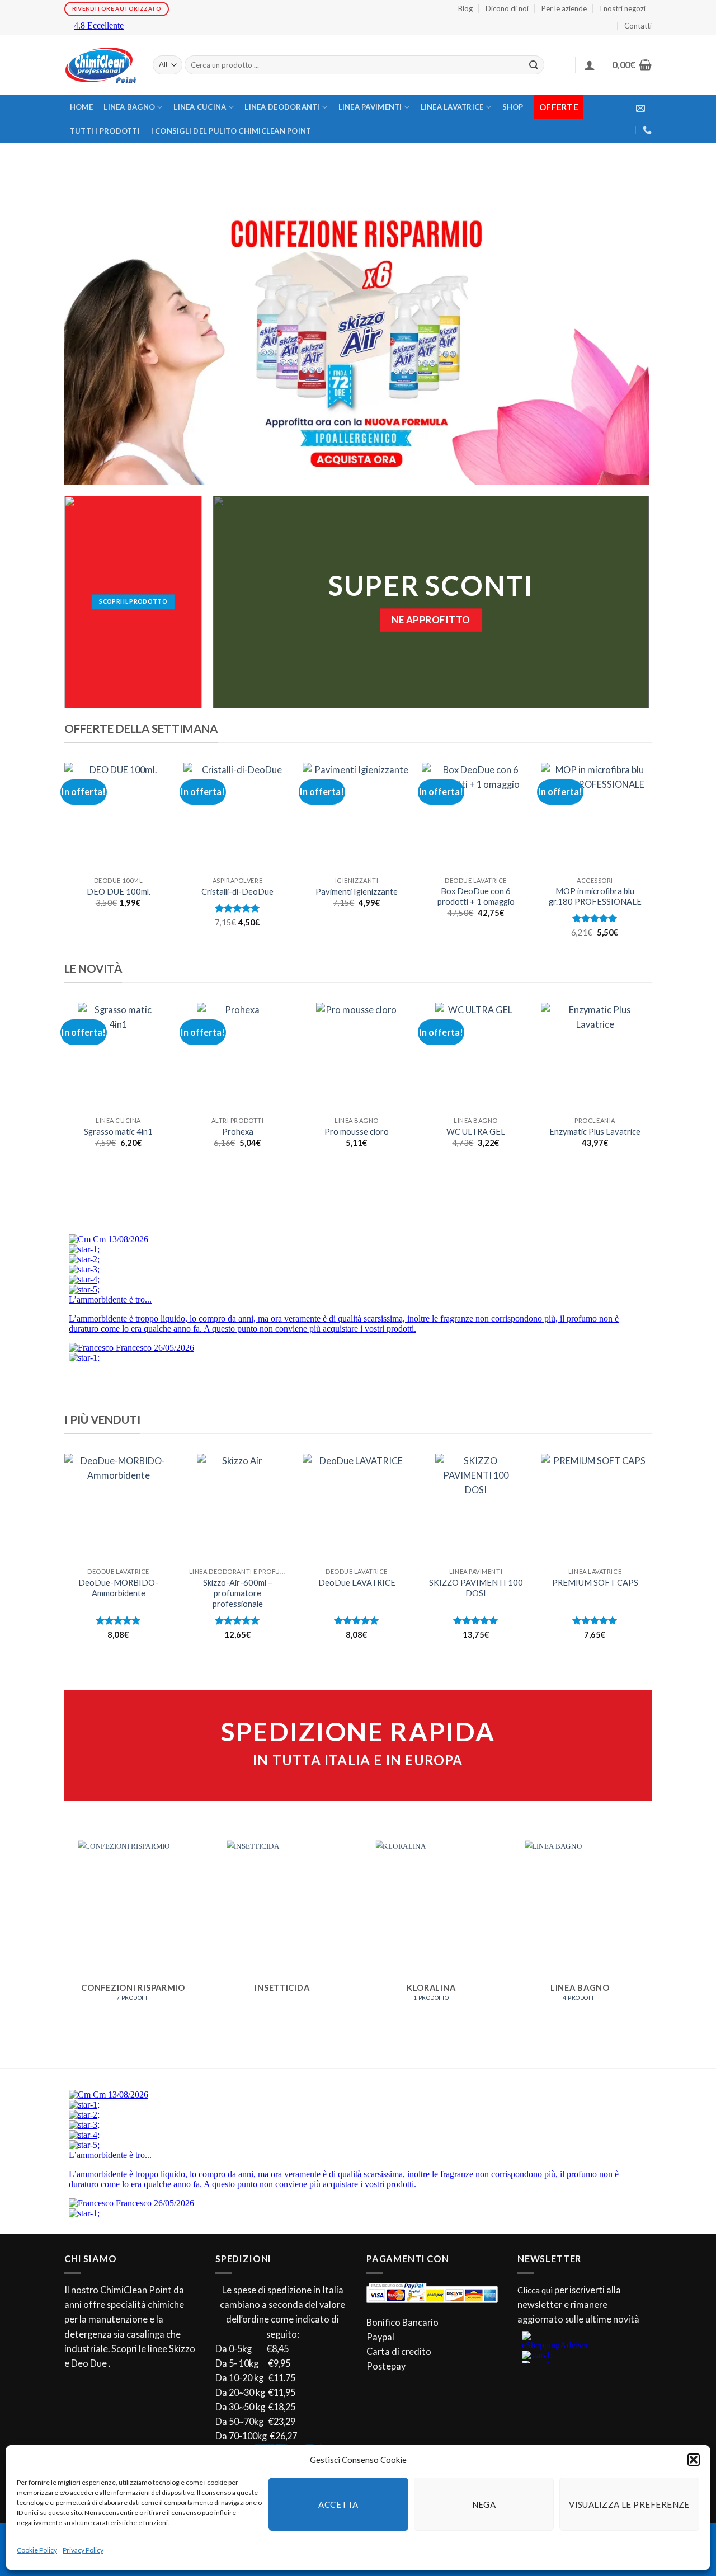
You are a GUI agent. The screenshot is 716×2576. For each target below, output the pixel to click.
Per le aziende (564, 8)
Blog (465, 8)
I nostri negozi (623, 8)
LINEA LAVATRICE (452, 107)
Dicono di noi (507, 8)
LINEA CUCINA (200, 107)
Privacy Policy (83, 2550)
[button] (694, 2460)
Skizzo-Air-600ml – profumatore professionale (238, 1593)
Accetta (338, 2504)
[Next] (648, 860)
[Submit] (534, 65)
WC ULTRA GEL (476, 1132)
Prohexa (238, 1132)
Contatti (638, 26)
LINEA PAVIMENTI (370, 107)
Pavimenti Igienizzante (357, 892)
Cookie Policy (37, 2550)
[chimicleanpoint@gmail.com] (640, 108)
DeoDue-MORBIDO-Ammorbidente (118, 1588)
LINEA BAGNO (129, 107)
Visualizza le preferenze (629, 2504)
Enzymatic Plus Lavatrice (595, 1132)
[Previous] (65, 860)
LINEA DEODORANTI (282, 107)
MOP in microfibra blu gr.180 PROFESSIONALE (595, 896)
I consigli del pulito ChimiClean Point (231, 131)
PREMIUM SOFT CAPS (595, 1583)
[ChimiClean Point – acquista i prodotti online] (100, 65)
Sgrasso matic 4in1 (118, 1132)
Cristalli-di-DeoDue (237, 892)
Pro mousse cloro (357, 1132)
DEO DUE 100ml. (119, 892)
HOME (81, 107)
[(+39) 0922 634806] (647, 130)
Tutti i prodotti (105, 131)
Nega (484, 2504)
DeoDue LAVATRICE (357, 1583)
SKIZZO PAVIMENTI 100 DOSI (476, 1588)
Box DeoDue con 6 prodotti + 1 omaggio (476, 896)
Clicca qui (535, 2290)
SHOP (513, 107)
